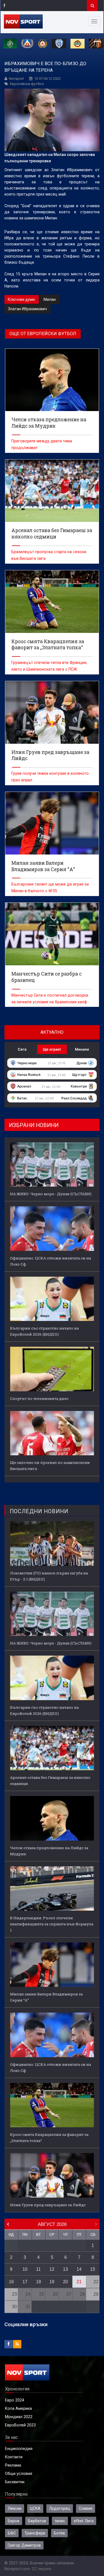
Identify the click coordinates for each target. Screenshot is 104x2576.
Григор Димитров (24, 2545)
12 (52, 2269)
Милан (50, 299)
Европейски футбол (27, 84)
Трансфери (35, 2533)
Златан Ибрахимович (27, 309)
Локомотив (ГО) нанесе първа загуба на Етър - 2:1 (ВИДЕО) (49, 1576)
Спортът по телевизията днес (39, 1399)
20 (65, 2282)
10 (25, 2269)
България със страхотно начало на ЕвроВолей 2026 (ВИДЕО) (44, 1331)
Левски (15, 2508)
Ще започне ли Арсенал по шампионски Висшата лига (50, 1466)
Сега (22, 1049)
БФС (12, 2533)
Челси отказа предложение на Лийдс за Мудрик (49, 1851)
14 (79, 2269)
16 (11, 2282)
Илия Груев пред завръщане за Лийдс (48, 2205)
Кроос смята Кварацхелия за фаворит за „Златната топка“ (49, 2138)
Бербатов (37, 2521)
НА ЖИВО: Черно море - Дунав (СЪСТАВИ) (51, 1194)
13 (65, 2269)
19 (52, 2282)
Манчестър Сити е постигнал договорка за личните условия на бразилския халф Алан (50, 1002)
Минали (82, 1049)
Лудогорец (60, 2508)
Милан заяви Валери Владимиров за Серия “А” (46, 1997)
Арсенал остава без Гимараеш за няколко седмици (50, 1780)
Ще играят (52, 1049)
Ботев (59, 2533)
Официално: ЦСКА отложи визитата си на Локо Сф (50, 1261)
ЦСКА (35, 2508)
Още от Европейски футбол (43, 334)
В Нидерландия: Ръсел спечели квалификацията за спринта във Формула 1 (52, 1924)
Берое (14, 2521)
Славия (86, 2508)
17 (25, 2282)
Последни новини (39, 1511)
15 (93, 2269)
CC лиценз (42, 2569)
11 (38, 2269)
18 (39, 2282)
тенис (60, 2521)
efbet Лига (84, 2521)
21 (79, 2282)
